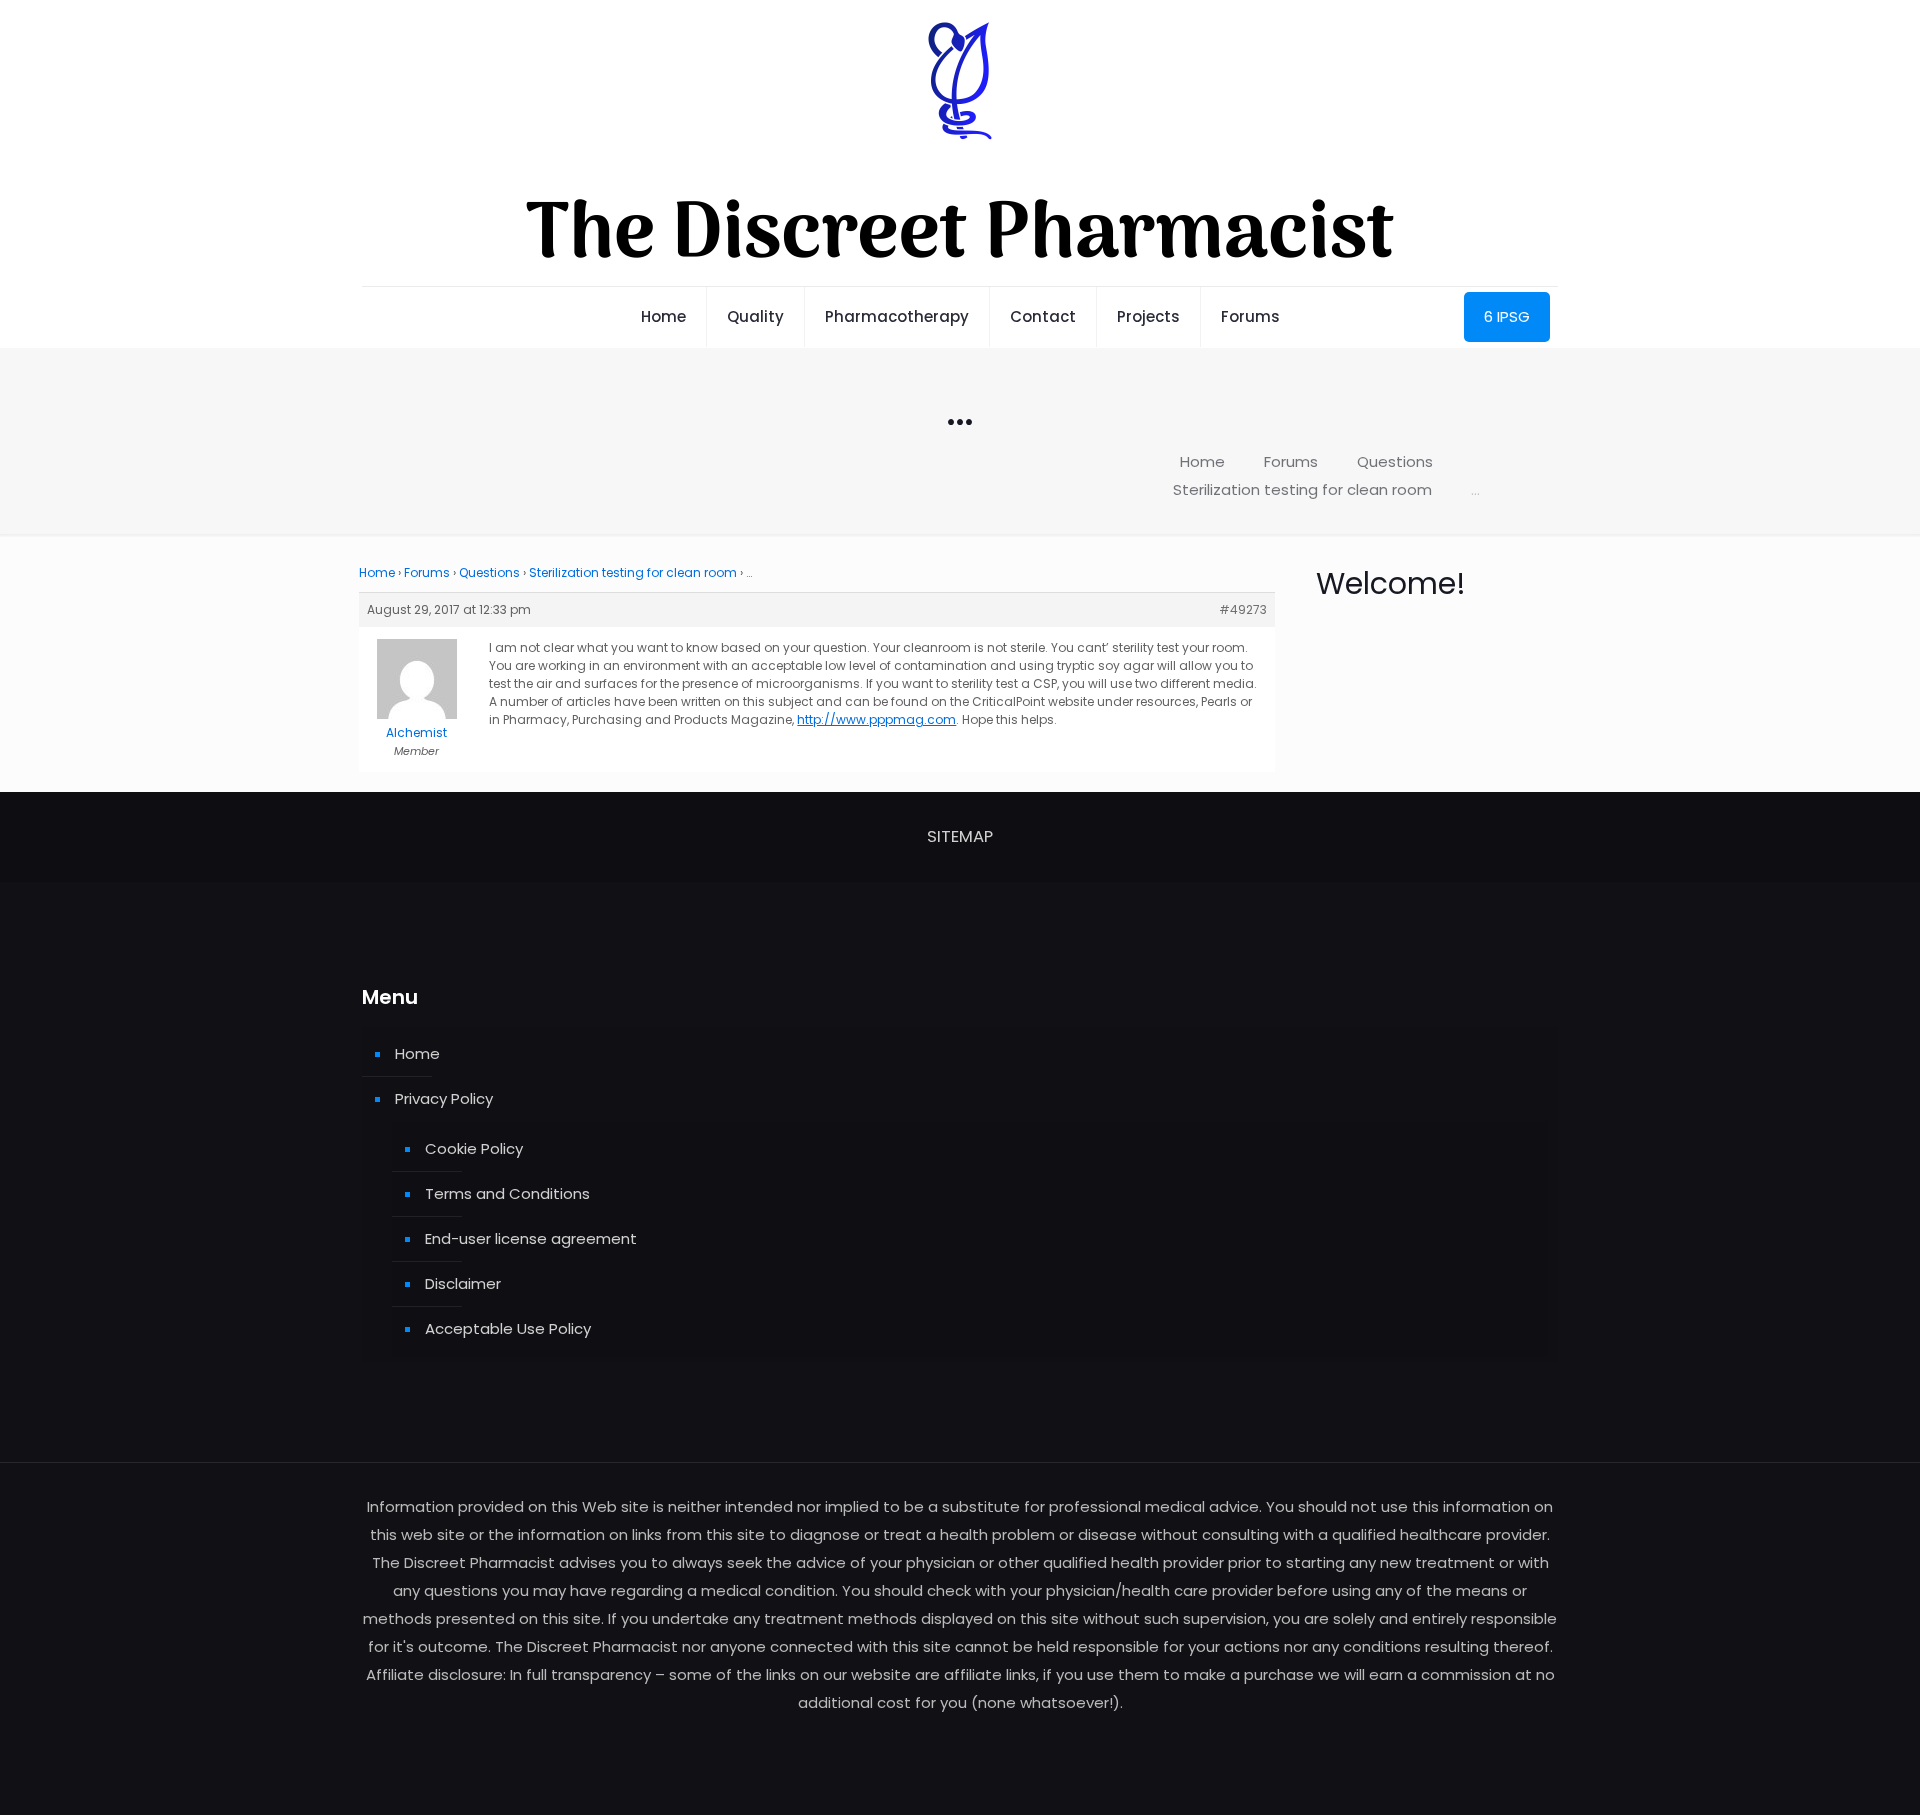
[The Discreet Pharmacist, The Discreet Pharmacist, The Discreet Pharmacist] (960, 143)
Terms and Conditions (507, 1193)
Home (1202, 461)
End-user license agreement (531, 1238)
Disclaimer (463, 1283)
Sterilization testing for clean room (1302, 489)
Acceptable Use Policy (508, 1328)
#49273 (1243, 609)
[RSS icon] (960, 1740)
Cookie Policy (474, 1148)
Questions (1395, 461)
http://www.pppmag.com (876, 719)
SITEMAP (960, 836)
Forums (1291, 461)
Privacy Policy (444, 1098)
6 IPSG (1507, 316)
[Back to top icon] (1824, 1774)
